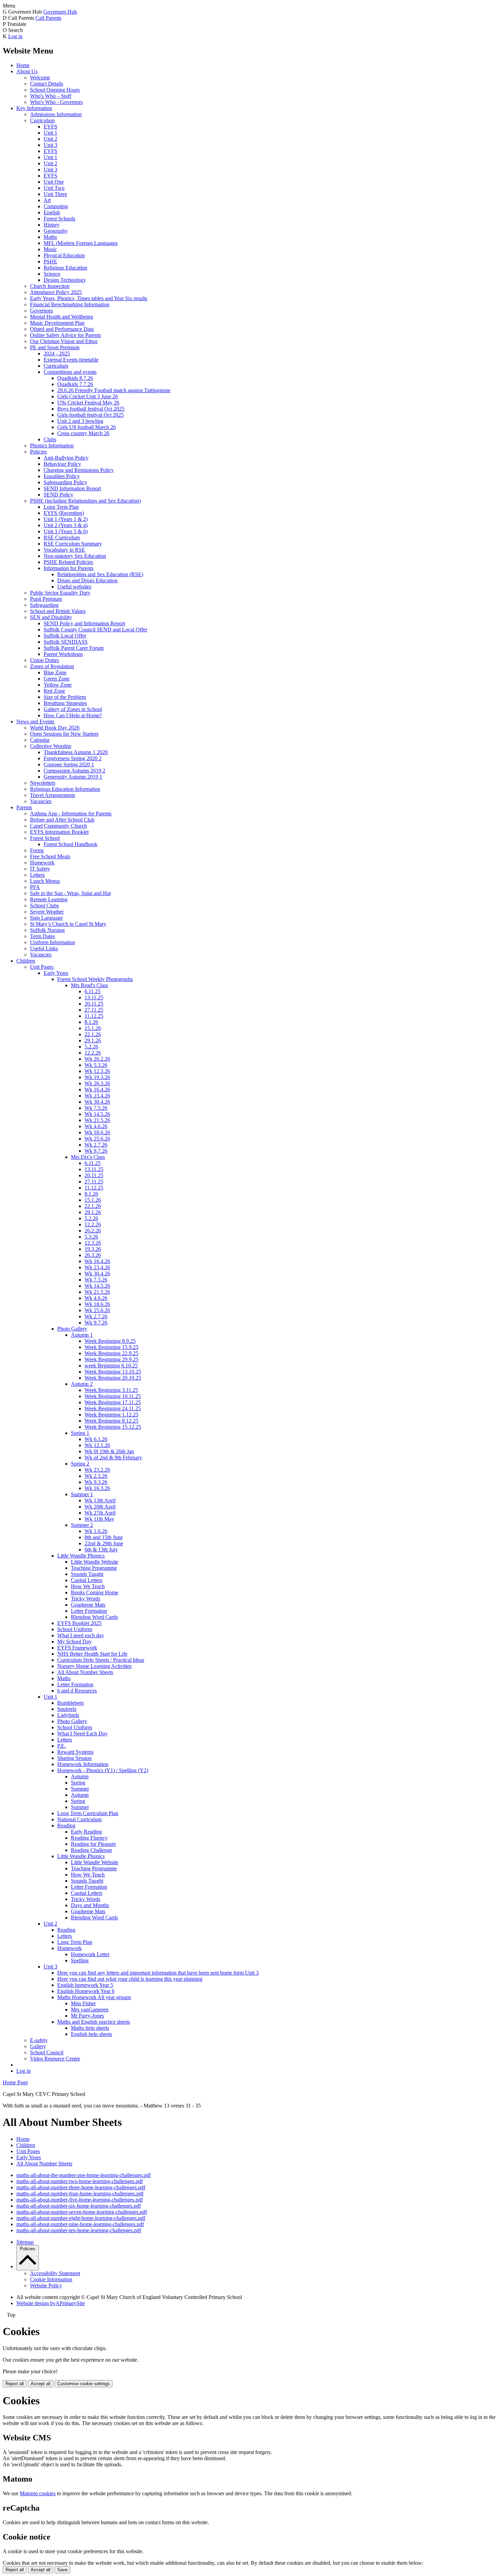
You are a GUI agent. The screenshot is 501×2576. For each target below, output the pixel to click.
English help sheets (92, 2034)
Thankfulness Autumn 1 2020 (76, 752)
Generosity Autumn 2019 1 (73, 777)
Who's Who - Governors (56, 102)
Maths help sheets (90, 2028)
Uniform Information (52, 942)
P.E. (62, 1746)
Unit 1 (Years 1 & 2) (66, 519)
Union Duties (44, 660)
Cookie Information (51, 2279)
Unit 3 (50, 145)
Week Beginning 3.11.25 (111, 1390)
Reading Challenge (92, 1850)
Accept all (41, 2384)
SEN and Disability (51, 617)
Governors (41, 311)
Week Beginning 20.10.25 (113, 1378)
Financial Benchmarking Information (70, 304)
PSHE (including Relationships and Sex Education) (85, 501)
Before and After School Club (62, 820)
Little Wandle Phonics (81, 1556)
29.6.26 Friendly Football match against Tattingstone (114, 390)
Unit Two (54, 188)
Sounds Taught (87, 1574)
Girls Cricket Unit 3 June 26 (88, 396)
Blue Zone (55, 672)
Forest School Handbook (71, 844)
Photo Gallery (72, 1329)
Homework (42, 863)
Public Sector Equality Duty (60, 593)
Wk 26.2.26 (97, 1059)
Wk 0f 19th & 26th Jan (109, 1451)
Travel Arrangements (52, 795)
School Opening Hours (55, 90)
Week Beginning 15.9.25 (111, 1347)
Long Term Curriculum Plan (88, 1813)
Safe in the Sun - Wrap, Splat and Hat (70, 893)
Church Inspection (50, 286)
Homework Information (83, 1764)
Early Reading (86, 1832)
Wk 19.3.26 (97, 1077)
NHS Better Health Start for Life (92, 1654)
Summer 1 (82, 1494)
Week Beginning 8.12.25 (111, 1421)
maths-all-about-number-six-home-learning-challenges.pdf (79, 2206)
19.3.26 (93, 1249)
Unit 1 (50, 133)
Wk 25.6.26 (97, 1139)
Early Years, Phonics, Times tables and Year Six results (89, 298)
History (52, 225)
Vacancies (41, 801)
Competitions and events (70, 372)
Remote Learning (49, 899)
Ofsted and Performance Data (62, 329)
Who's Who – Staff (51, 96)
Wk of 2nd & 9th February (113, 1458)
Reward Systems (75, 1752)
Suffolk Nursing (47, 930)
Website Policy (46, 2286)
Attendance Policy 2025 (56, 292)
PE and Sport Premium (55, 347)
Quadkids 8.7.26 (75, 378)
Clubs (50, 439)
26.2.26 (93, 1231)
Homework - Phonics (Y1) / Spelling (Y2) (103, 1770)
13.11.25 (94, 998)
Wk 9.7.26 (96, 1151)
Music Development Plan (57, 323)
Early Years (56, 973)
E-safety (39, 2040)
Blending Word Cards (94, 1617)
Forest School (45, 838)
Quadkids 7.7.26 (75, 384)
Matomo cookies (38, 2493)
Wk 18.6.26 (97, 1132)
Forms (37, 850)
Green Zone (57, 679)
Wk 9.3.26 (96, 1482)
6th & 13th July (101, 1550)
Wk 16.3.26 (97, 1488)
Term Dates (42, 936)
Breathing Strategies (65, 703)
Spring (78, 1783)
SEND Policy (58, 495)
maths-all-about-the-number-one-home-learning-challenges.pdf (83, 2175)
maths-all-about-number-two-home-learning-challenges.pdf (80, 2181)
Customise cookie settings (83, 2384)
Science (52, 274)
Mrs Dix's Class (88, 1157)
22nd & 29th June (104, 1543)
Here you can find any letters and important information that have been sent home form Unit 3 (158, 1973)
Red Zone (54, 691)
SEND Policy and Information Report (84, 623)
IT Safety (40, 869)
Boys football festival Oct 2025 (91, 409)
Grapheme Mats (88, 1605)
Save (62, 2570)
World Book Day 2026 (55, 728)
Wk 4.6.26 (96, 1126)
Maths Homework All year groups (94, 1997)
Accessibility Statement (55, 2273)
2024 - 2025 (57, 354)
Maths (50, 237)
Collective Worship (51, 746)
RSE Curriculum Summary (73, 544)
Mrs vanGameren (90, 2010)
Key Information (34, 108)
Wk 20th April (100, 1507)
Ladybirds (68, 1715)
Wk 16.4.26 (97, 1090)
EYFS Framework (77, 1648)
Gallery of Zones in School (73, 709)
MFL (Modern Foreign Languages (81, 243)
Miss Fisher (83, 2003)
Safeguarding (44, 605)
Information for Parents (69, 568)
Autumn (80, 1776)
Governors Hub (60, 12)
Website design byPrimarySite (51, 2303)
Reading (66, 1826)
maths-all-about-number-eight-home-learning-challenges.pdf (81, 2218)
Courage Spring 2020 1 (69, 764)
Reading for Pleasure (93, 1844)
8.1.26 (91, 1022)
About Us (27, 71)
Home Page (15, 2082)
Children (26, 961)
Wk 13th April (100, 1500)
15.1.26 (93, 1028)
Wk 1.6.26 (96, 1531)
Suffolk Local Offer (65, 636)
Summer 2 (82, 1525)
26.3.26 (93, 1255)
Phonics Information (52, 446)
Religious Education (65, 268)
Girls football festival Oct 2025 (90, 415)
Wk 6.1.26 (96, 1439)
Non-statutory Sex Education (75, 556)
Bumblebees (71, 1703)
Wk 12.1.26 (97, 1445)
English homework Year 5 (85, 1985)
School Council (47, 2052)
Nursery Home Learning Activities (94, 1666)
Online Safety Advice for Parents (65, 335)
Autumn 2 (82, 1384)
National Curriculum (79, 1819)
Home (23, 65)
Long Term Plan (61, 507)
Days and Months (90, 1905)
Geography (56, 231)
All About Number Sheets (85, 1672)
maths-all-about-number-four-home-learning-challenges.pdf (80, 2194)
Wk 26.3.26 (97, 1083)
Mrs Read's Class (89, 985)
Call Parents (48, 18)
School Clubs (44, 906)
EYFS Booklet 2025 (79, 1623)
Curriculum (42, 120)
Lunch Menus (45, 881)
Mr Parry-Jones (87, 2016)
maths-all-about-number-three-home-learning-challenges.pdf (81, 2187)
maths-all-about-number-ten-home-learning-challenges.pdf (79, 2230)
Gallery (38, 2046)
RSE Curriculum (62, 538)
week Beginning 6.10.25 (111, 1366)
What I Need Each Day (82, 1734)
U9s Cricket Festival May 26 (88, 403)
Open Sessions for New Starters (64, 734)
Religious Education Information (65, 789)
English (52, 212)
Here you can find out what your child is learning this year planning (130, 1979)
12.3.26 (93, 1243)
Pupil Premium (46, 599)
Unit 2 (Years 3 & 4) (66, 525)
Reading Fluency (89, 1838)
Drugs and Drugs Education (87, 580)
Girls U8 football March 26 (87, 427)
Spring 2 (80, 1464)
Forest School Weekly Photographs (95, 979)
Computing (56, 206)
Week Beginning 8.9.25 (110, 1341)
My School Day (74, 1642)
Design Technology (65, 280)
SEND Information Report (72, 488)
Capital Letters (87, 1580)
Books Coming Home (95, 1592)
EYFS (50, 127)
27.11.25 (94, 1010)
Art (47, 200)
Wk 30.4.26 (97, 1102)
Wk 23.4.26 (97, 1096)
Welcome (40, 78)
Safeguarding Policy (65, 482)
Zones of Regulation (52, 666)
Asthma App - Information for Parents (71, 814)
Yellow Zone (58, 685)
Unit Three (55, 194)
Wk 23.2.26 (97, 1470)
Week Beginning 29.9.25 (111, 1359)
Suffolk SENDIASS (66, 642)
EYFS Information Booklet (59, 832)
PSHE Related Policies (68, 562)
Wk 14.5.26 (97, 1114)
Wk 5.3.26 (96, 1065)
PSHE (50, 262)
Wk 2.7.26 (96, 1145)
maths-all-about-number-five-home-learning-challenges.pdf (80, 2200)
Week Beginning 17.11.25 (113, 1402)
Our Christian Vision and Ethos (64, 341)
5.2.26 (91, 1047)
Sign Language (46, 918)
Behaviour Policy (62, 464)
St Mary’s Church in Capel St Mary (68, 924)
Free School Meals (50, 856)
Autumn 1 (82, 1335)
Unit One (54, 182)
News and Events (35, 722)
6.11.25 (93, 991)
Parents (24, 807)
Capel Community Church (58, 826)
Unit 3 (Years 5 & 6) (66, 531)
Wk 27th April (100, 1513)
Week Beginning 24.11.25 (113, 1408)
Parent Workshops (63, 654)
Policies (38, 452)
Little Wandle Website (95, 1562)
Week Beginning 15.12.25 (113, 1427)
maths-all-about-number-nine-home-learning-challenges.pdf (80, 2224)
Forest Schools (59, 219)
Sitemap (25, 2242)
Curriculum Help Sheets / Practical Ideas (101, 1660)
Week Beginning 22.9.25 (111, 1353)
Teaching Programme (94, 1568)
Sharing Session (74, 1758)
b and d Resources (77, 1691)
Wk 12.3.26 (97, 1071)
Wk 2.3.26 (96, 1476)
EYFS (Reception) (64, 513)
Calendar (40, 740)
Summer (80, 1789)
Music (50, 249)
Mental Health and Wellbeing (62, 317)
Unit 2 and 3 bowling (80, 421)
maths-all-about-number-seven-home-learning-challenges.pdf (82, 2212)
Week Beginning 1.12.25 (111, 1415)
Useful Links (44, 948)
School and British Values (58, 611)
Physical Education (64, 255)
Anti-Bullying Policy (66, 458)
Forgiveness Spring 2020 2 (73, 758)
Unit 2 (50, 139)
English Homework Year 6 (86, 1991)
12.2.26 (93, 1053)
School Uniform (75, 1629)
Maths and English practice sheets (94, 2022)
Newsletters (43, 783)
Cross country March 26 (83, 433)
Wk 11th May (99, 1519)
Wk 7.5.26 (96, 1108)
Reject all (15, 2384)
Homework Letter (90, 1954)
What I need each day (81, 1635)
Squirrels (67, 1709)
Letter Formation (89, 1611)
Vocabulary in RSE (64, 550)
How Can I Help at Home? (73, 715)
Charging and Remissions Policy (79, 470)
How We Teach (88, 1586)
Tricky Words (86, 1599)
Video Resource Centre (55, 2059)
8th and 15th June (104, 1537)
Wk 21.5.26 (97, 1120)
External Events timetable (71, 360)
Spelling (80, 1960)
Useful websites (74, 587)
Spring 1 (80, 1433)
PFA (35, 887)
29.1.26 (93, 1040)
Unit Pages (42, 967)
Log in (15, 36)
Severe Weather (47, 912)
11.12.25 (94, 1016)
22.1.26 (93, 1034)
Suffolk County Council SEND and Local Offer (95, 630)
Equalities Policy (62, 476)
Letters (37, 875)
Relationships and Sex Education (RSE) (100, 574)
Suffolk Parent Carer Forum (74, 648)
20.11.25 (94, 1004)
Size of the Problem (65, 697)
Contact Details (47, 84)
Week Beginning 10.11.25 (113, 1396)
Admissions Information (56, 114)
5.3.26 (91, 1237)
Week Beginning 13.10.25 (113, 1372)
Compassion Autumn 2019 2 (74, 771)
